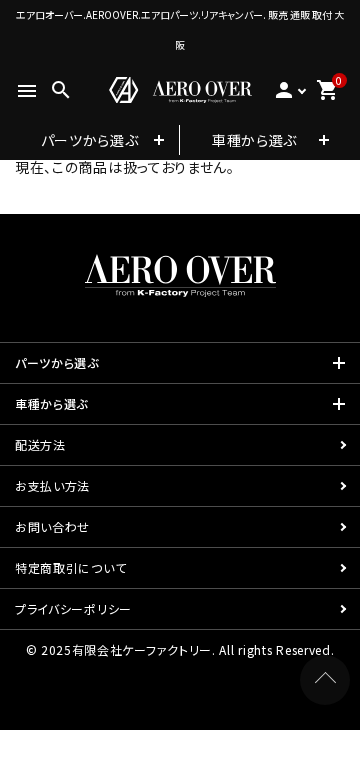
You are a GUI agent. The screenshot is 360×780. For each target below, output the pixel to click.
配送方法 (40, 444)
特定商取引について (70, 567)
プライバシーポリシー (73, 608)
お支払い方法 (52, 485)
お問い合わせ (52, 526)
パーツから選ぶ (90, 140)
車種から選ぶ (254, 140)
